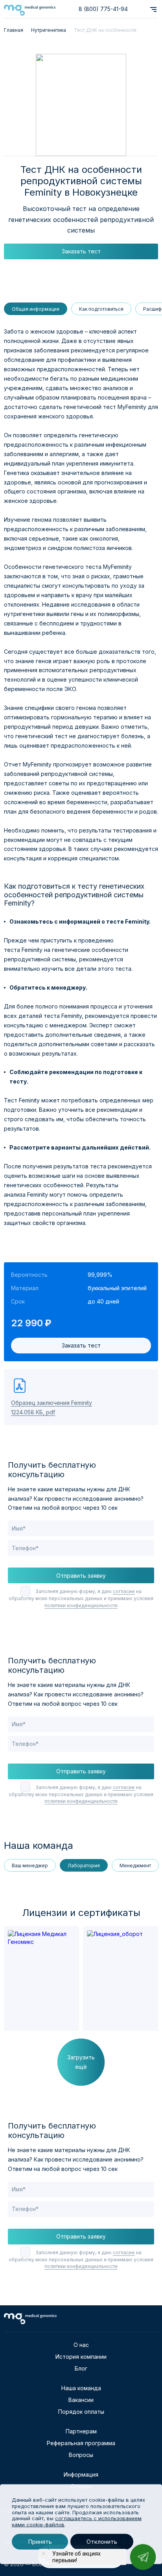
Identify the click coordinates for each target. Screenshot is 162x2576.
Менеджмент (135, 1866)
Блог (81, 2368)
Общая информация (36, 309)
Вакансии (81, 2400)
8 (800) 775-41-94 (103, 9)
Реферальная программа (81, 2443)
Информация (81, 2474)
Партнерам (81, 2431)
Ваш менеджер (30, 1866)
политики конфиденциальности (81, 1605)
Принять (40, 2542)
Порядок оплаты (81, 2412)
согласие (124, 1591)
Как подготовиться (101, 309)
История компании (81, 2357)
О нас (81, 2345)
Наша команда (81, 2388)
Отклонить (102, 2542)
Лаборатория (84, 1866)
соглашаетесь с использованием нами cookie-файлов (77, 2521)
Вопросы (81, 2455)
